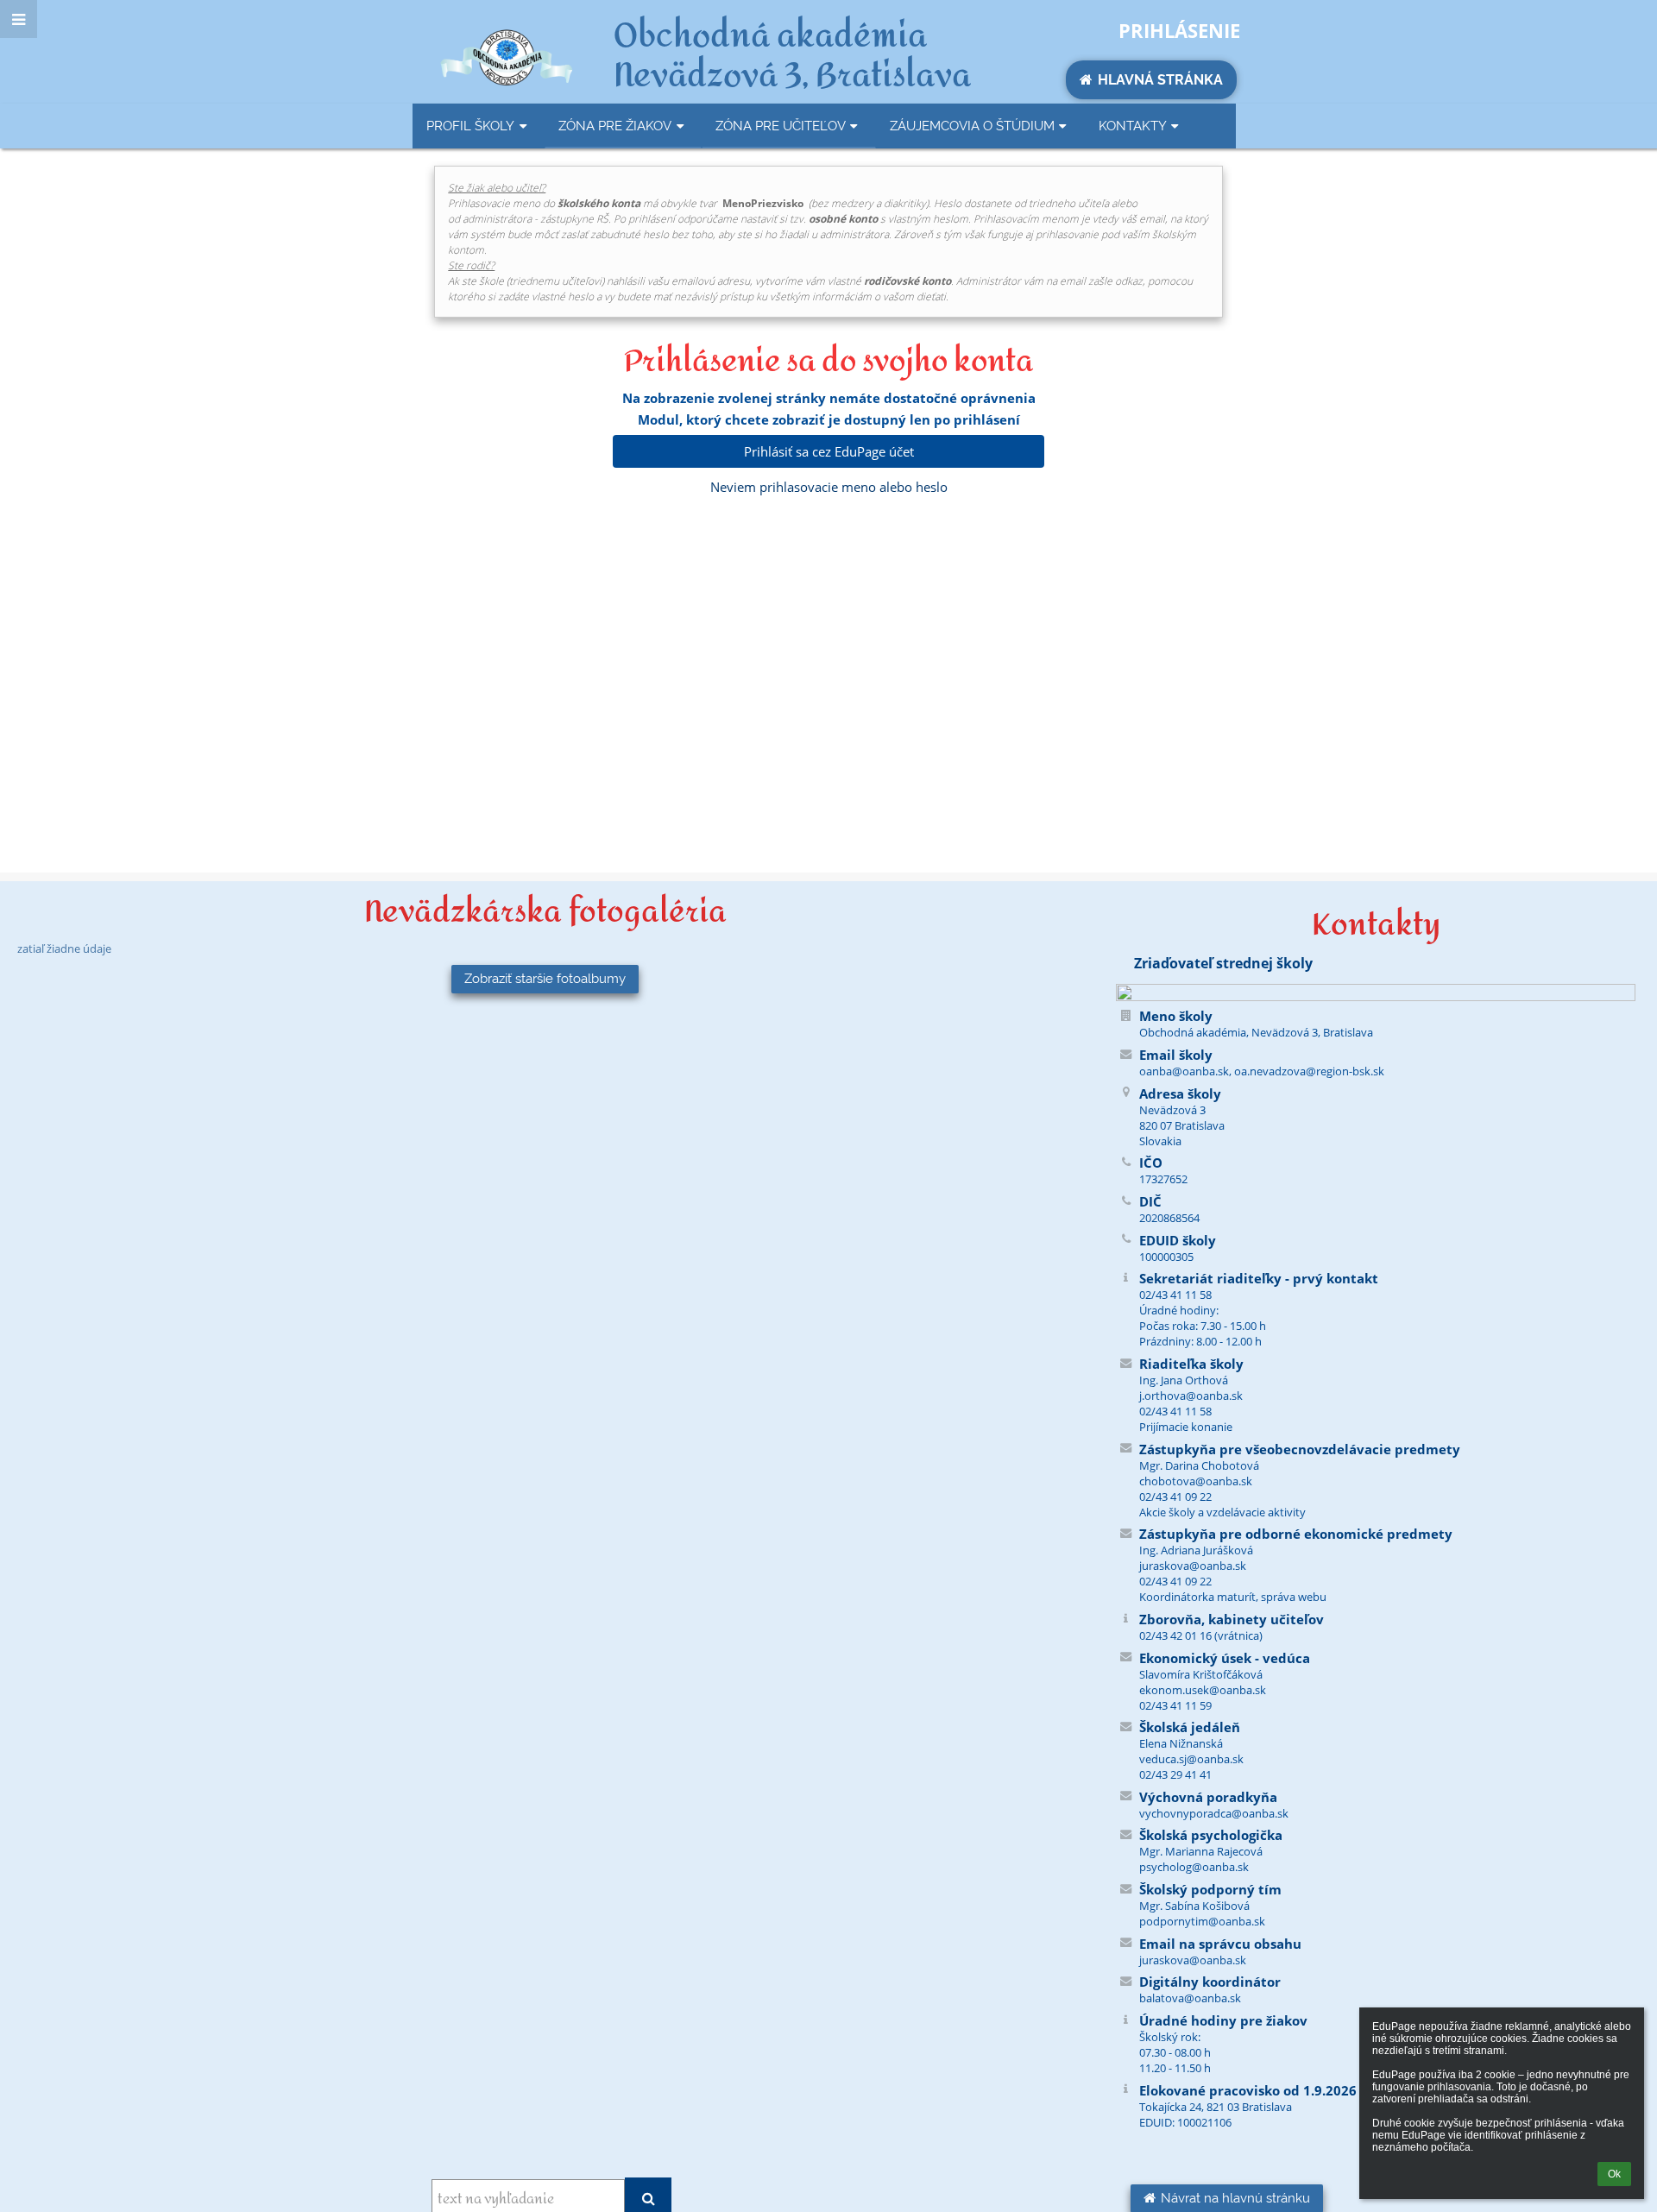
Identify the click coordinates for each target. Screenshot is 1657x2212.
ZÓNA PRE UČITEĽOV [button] (781, 126)
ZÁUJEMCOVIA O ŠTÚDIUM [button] (972, 126)
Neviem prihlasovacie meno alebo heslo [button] (829, 487)
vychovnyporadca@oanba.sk (1214, 1813)
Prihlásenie (1179, 30)
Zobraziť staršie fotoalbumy (545, 979)
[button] (19, 19)
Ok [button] (1614, 2174)
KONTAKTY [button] (1133, 126)
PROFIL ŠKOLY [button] (470, 126)
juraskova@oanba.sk (1193, 1960)
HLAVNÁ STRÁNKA (1160, 80)
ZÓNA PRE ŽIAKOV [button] (615, 126)
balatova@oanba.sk (1190, 1998)
